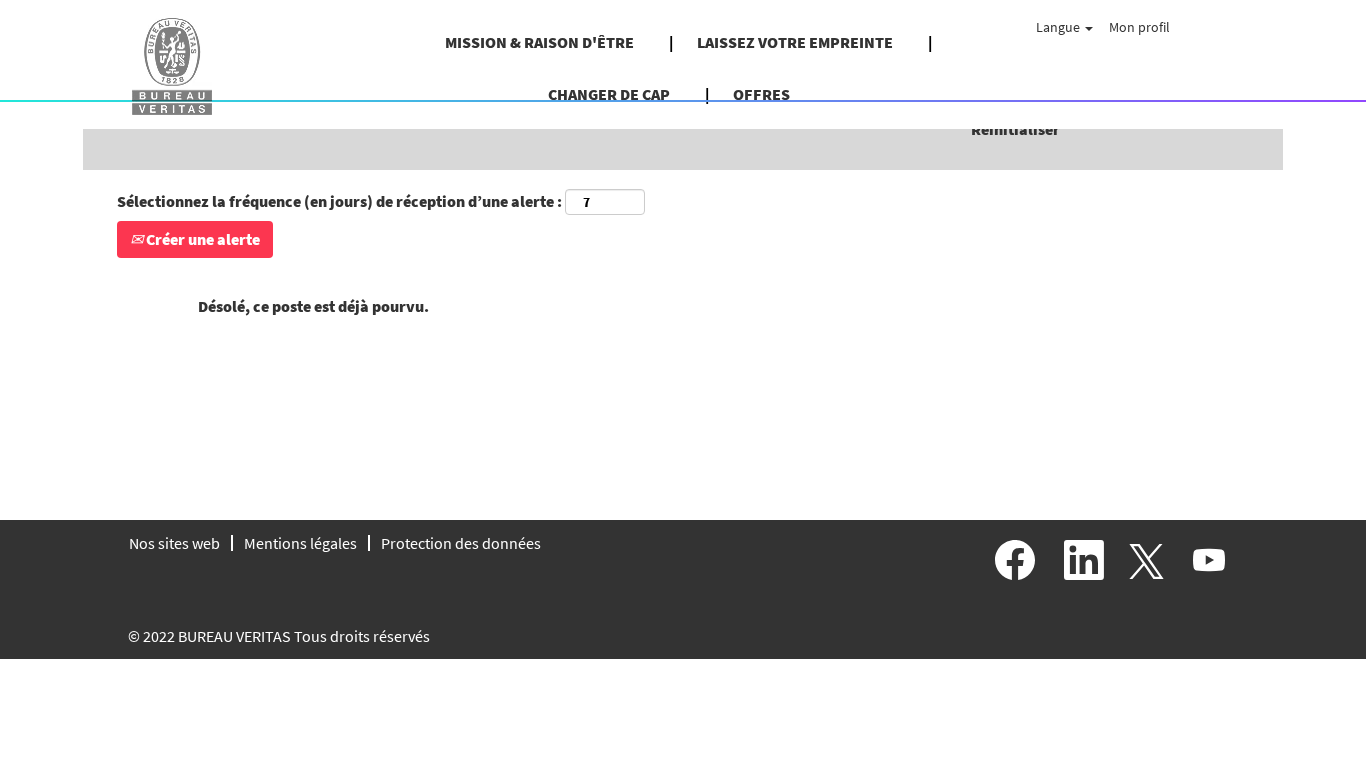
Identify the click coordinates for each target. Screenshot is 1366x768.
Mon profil (1139, 27)
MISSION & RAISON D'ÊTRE (539, 42)
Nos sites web (174, 543)
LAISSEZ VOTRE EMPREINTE (795, 42)
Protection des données (461, 543)
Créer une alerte (201, 239)
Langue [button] (1059, 27)
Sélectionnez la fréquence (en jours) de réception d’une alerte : (339, 201)
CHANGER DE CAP (609, 94)
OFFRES (761, 94)
